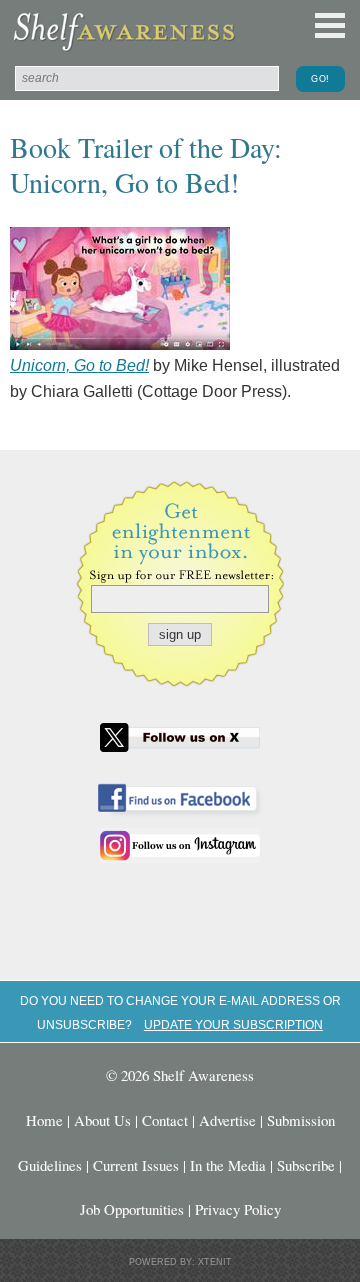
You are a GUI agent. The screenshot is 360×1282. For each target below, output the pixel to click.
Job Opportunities (132, 1209)
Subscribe (306, 1165)
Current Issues (136, 1165)
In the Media (228, 1165)
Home (44, 1120)
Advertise (227, 1120)
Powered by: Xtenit (180, 1262)
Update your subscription (233, 1024)
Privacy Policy (238, 1209)
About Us (102, 1120)
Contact (165, 1120)
